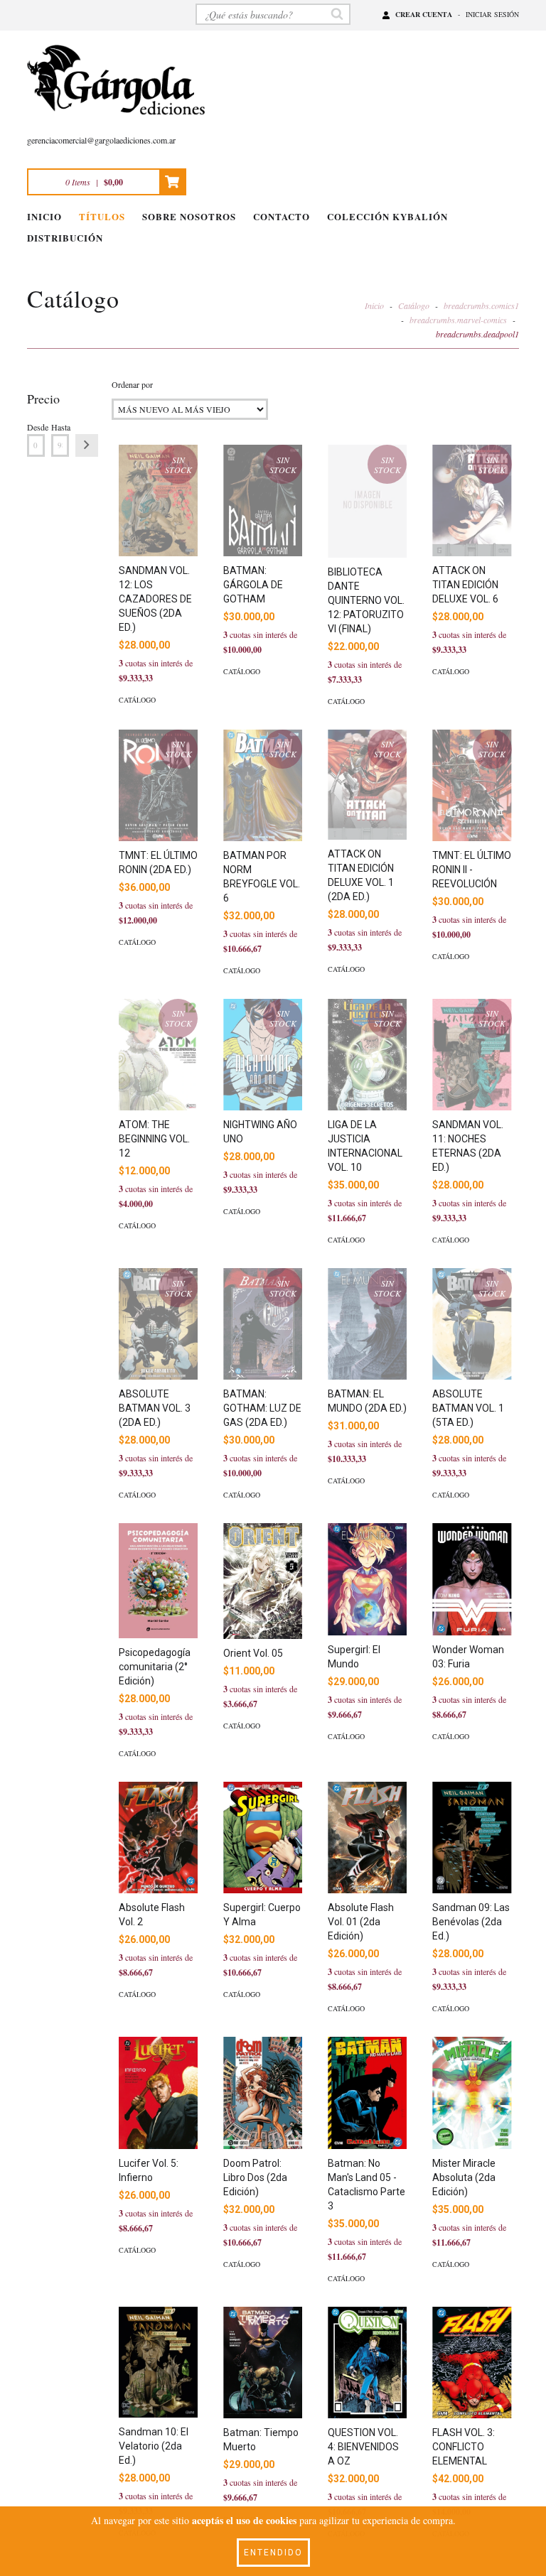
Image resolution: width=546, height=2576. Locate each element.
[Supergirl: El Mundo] (367, 1579)
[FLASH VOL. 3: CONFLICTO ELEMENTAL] (472, 2363)
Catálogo (414, 305)
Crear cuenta (424, 14)
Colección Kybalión (387, 216)
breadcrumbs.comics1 (481, 305)
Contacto (282, 216)
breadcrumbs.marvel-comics (458, 320)
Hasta (60, 427)
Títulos (102, 216)
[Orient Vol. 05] (263, 1581)
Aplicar (87, 445)
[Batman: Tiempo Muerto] (263, 2363)
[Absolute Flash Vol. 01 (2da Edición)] (367, 1838)
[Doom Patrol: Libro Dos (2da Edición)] (263, 2093)
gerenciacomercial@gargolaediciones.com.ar (101, 140)
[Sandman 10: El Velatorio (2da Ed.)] (158, 2362)
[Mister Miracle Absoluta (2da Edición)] (472, 2093)
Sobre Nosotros (189, 216)
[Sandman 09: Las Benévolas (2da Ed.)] (472, 1838)
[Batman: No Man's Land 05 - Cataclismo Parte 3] (367, 2093)
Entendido (273, 2553)
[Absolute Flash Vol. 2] (158, 1838)
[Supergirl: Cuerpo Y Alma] (263, 1838)
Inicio (44, 216)
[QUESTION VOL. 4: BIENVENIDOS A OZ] (367, 2363)
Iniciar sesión (492, 14)
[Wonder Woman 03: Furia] (472, 1579)
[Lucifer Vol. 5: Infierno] (158, 2093)
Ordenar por (132, 384)
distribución (65, 238)
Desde (36, 427)
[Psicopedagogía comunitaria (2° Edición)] (158, 1581)
